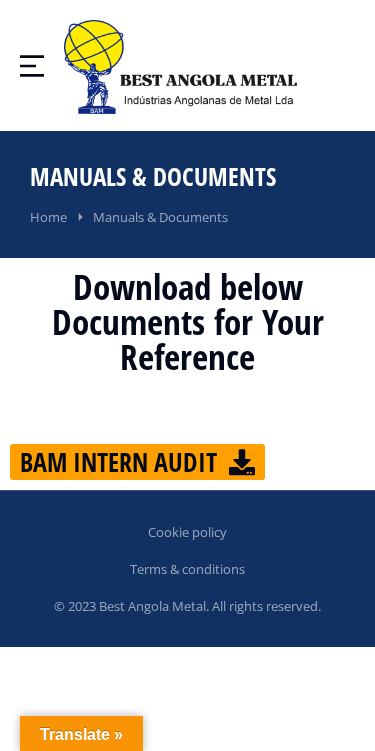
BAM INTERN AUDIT (118, 462)
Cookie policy (187, 532)
